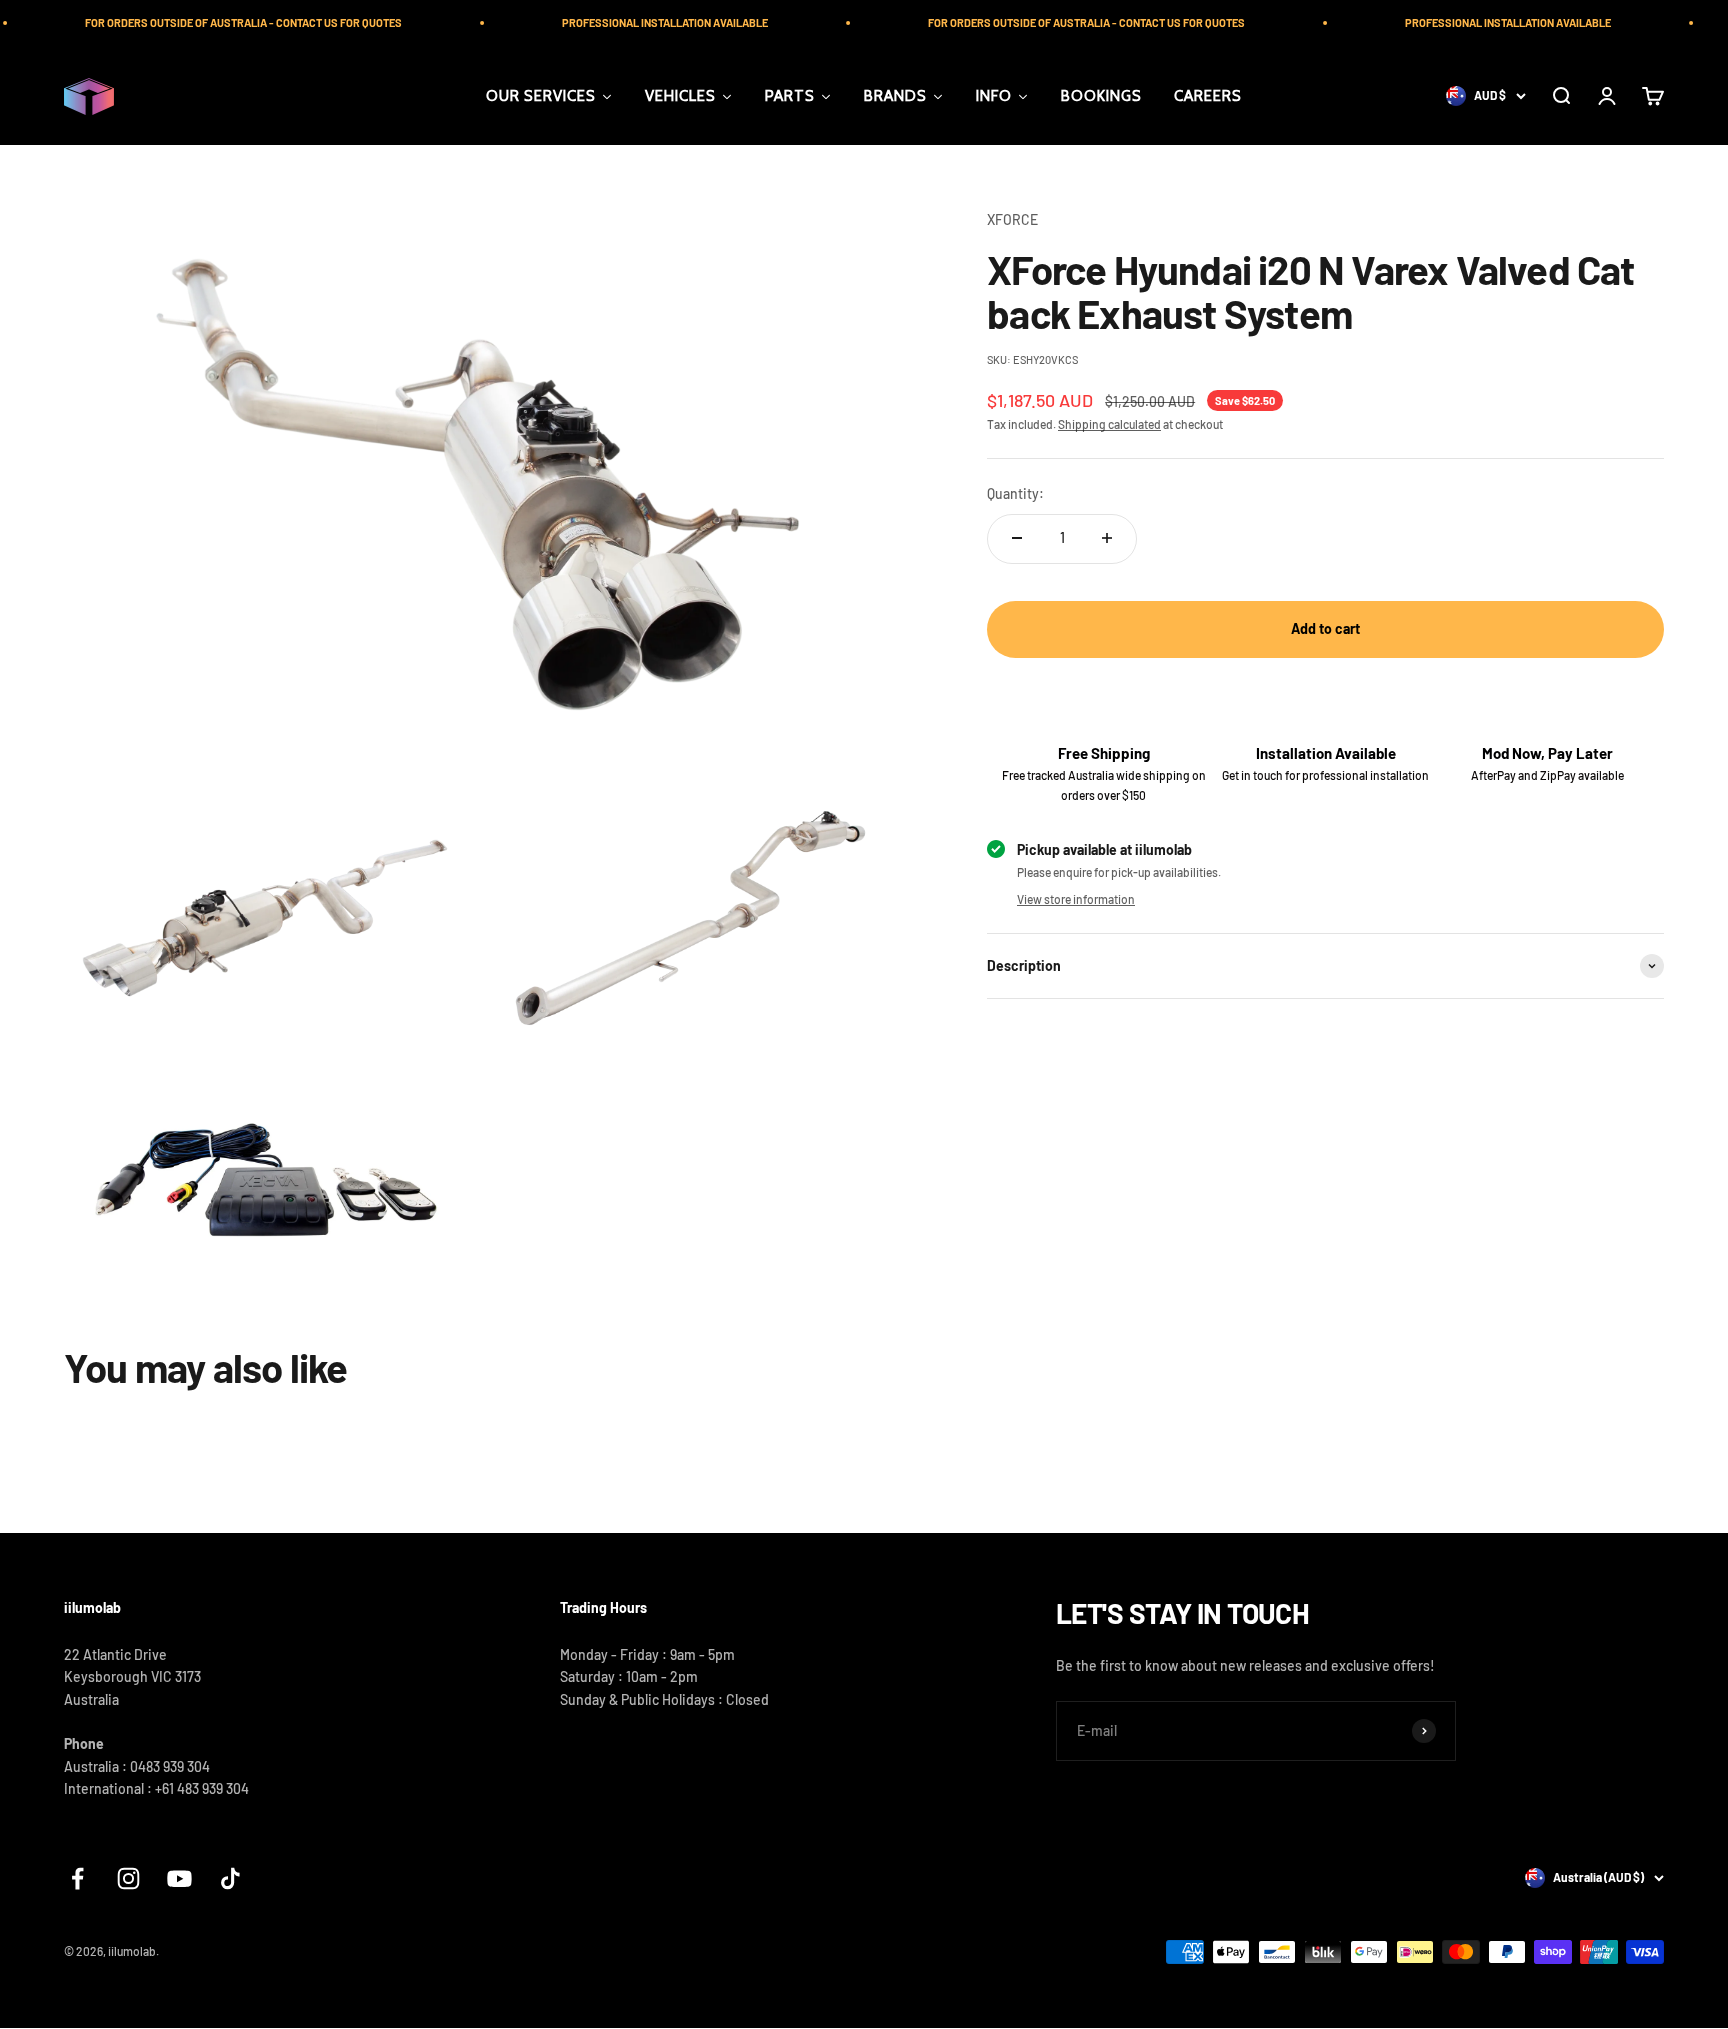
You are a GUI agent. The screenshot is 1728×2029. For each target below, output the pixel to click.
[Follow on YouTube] (179, 1878)
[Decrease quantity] (1017, 538)
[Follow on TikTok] (230, 1878)
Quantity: (1015, 493)
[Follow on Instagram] (128, 1878)
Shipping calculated (1109, 424)
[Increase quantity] (1107, 538)
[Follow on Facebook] (77, 1878)
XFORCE (1012, 219)
